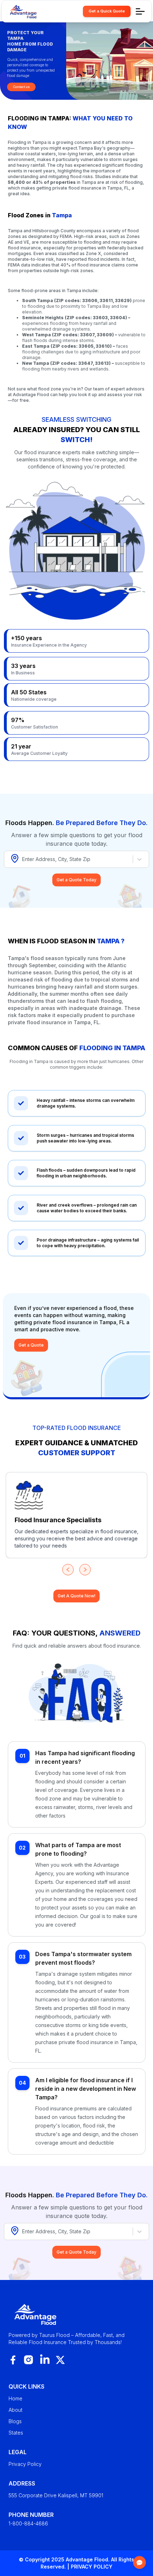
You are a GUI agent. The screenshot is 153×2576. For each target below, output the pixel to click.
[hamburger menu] (140, 11)
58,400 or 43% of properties (42, 182)
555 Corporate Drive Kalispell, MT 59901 (56, 2495)
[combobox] (23, 859)
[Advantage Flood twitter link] (60, 2360)
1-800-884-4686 (28, 2523)
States (16, 2433)
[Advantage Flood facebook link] (13, 2360)
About (15, 2410)
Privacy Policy (25, 2464)
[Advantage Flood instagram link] (28, 2360)
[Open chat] (139, 2562)
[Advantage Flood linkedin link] (45, 2360)
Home (15, 2398)
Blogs (15, 2421)
